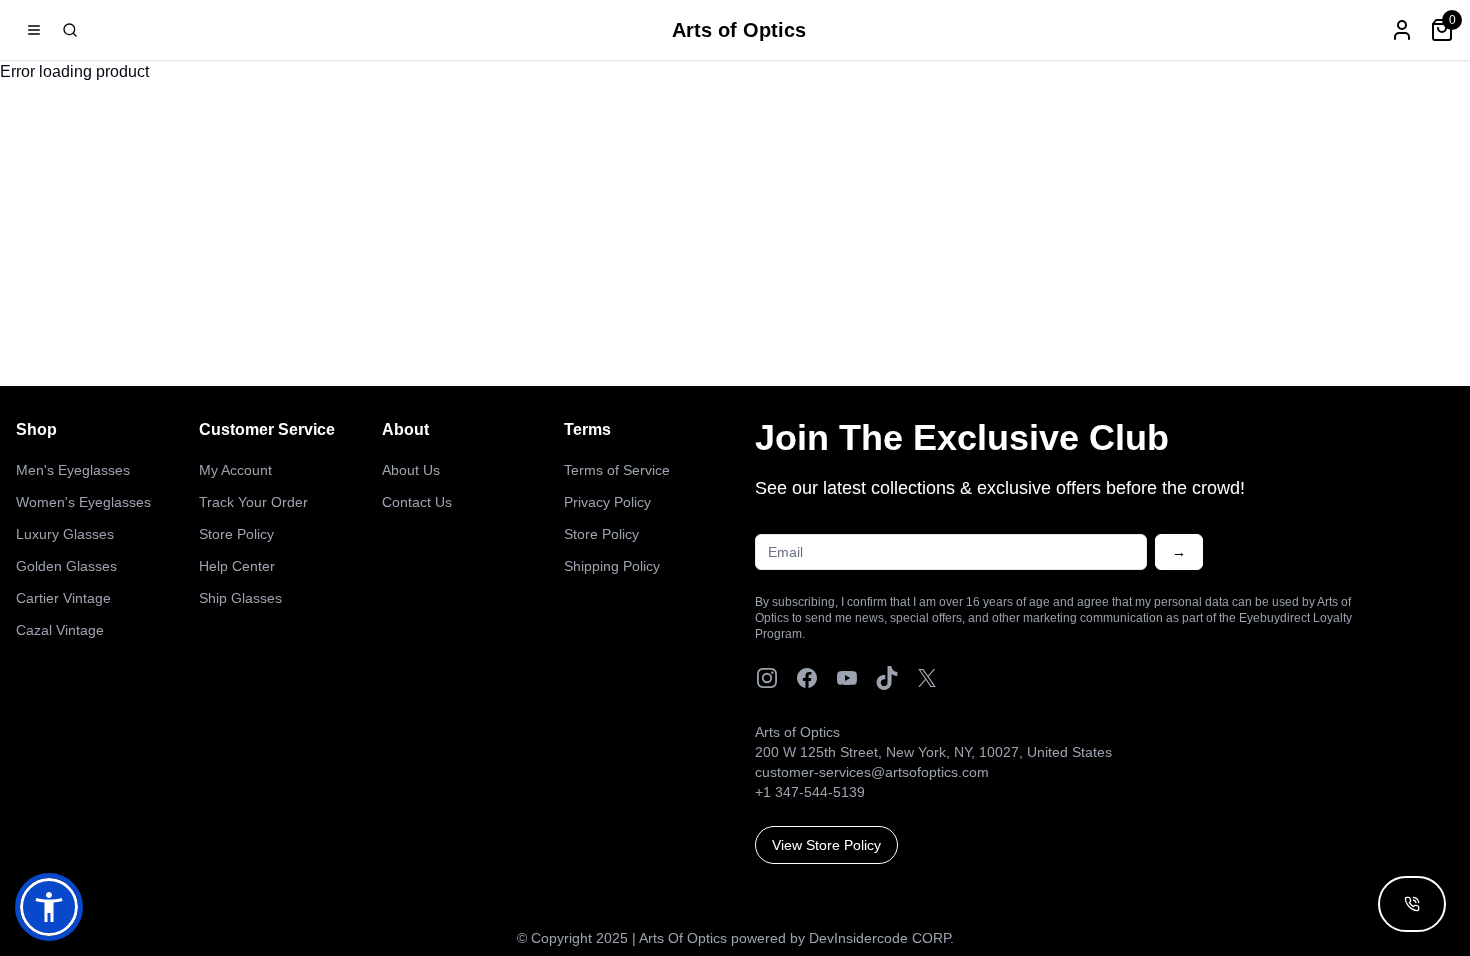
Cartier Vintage (63, 598)
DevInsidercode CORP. (881, 938)
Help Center (237, 566)
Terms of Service (617, 470)
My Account (235, 470)
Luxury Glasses (65, 534)
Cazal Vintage (60, 630)
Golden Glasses (66, 566)
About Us (411, 470)
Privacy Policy (607, 502)
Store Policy (236, 534)
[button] (49, 907)
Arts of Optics (739, 30)
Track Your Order (253, 502)
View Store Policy (826, 845)
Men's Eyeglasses (73, 470)
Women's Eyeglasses (83, 502)
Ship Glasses (240, 598)
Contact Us (417, 502)
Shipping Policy (612, 566)
